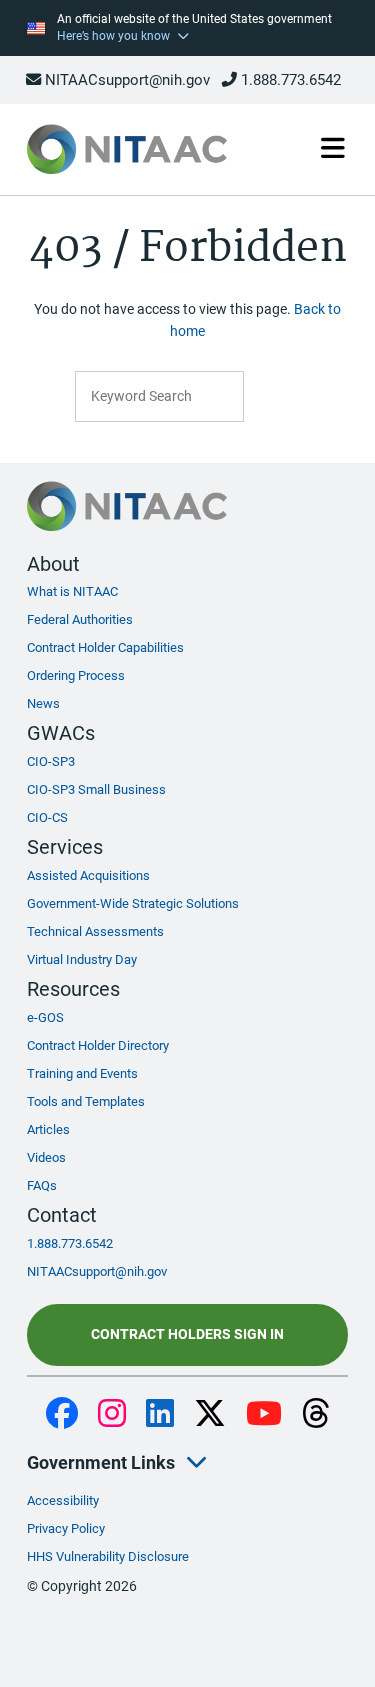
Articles (48, 1129)
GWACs (61, 733)
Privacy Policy (66, 1528)
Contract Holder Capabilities (105, 647)
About (53, 564)
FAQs (42, 1185)
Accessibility (63, 1500)
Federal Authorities (80, 619)
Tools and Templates (86, 1101)
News (43, 703)
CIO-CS (47, 817)
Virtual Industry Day (82, 959)
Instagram (112, 1415)
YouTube (264, 1415)
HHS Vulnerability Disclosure (108, 1556)
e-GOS (45, 1017)
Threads (316, 1415)
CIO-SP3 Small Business (96, 789)
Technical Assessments (95, 931)
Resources (73, 989)
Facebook (62, 1415)
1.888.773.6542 (289, 80)
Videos (46, 1157)
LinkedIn (160, 1415)
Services (65, 847)
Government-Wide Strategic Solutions (133, 903)
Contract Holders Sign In (187, 1334)
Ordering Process (76, 675)
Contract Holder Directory (98, 1045)
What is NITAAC (72, 591)
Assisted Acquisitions (88, 875)
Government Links (101, 1462)
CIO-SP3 (51, 761)
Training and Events (82, 1073)
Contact (62, 1215)
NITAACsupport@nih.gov (125, 80)
